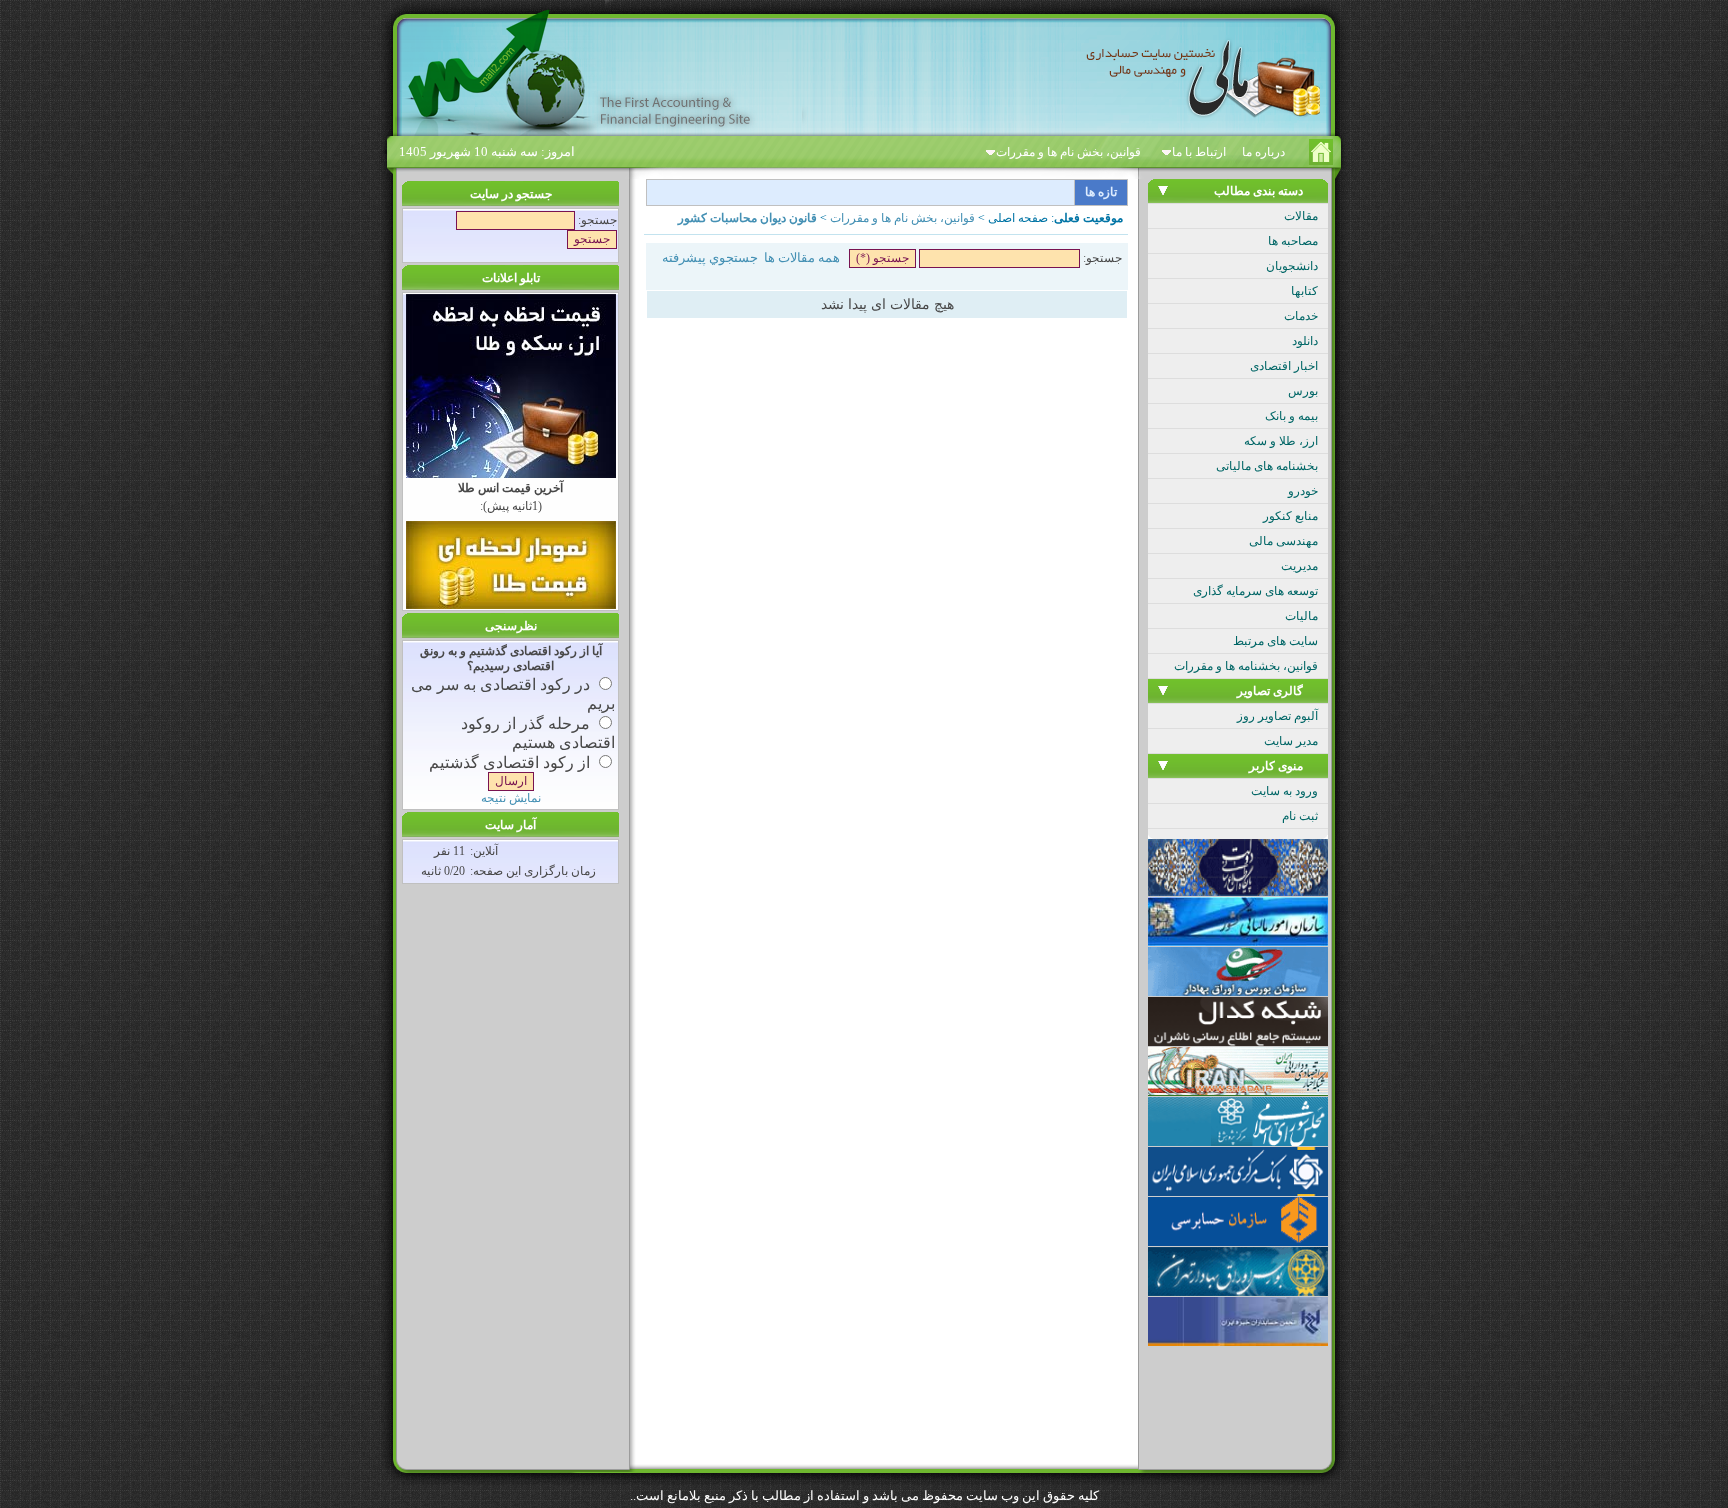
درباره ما (1263, 152)
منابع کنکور (1290, 516)
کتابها (1304, 291)
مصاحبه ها (1293, 241)
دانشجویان (1292, 266)
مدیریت (1299, 566)
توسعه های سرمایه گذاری (1255, 591)
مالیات (1301, 616)
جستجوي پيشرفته (710, 257)
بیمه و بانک (1291, 416)
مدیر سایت (1291, 741)
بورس (1303, 391)
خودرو (1303, 491)
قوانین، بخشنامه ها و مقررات (1246, 666)
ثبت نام (1300, 816)
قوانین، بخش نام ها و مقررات (1068, 152)
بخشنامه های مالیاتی (1267, 466)
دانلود (1305, 341)
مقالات (1301, 216)
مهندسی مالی (1283, 541)
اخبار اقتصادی (1284, 366)
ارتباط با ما (1199, 152)
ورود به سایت (1284, 791)
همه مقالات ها (802, 257)
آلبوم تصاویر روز (1277, 716)
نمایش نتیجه (511, 798)
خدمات (1301, 316)
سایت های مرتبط (1275, 641)
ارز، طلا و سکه (1281, 441)
